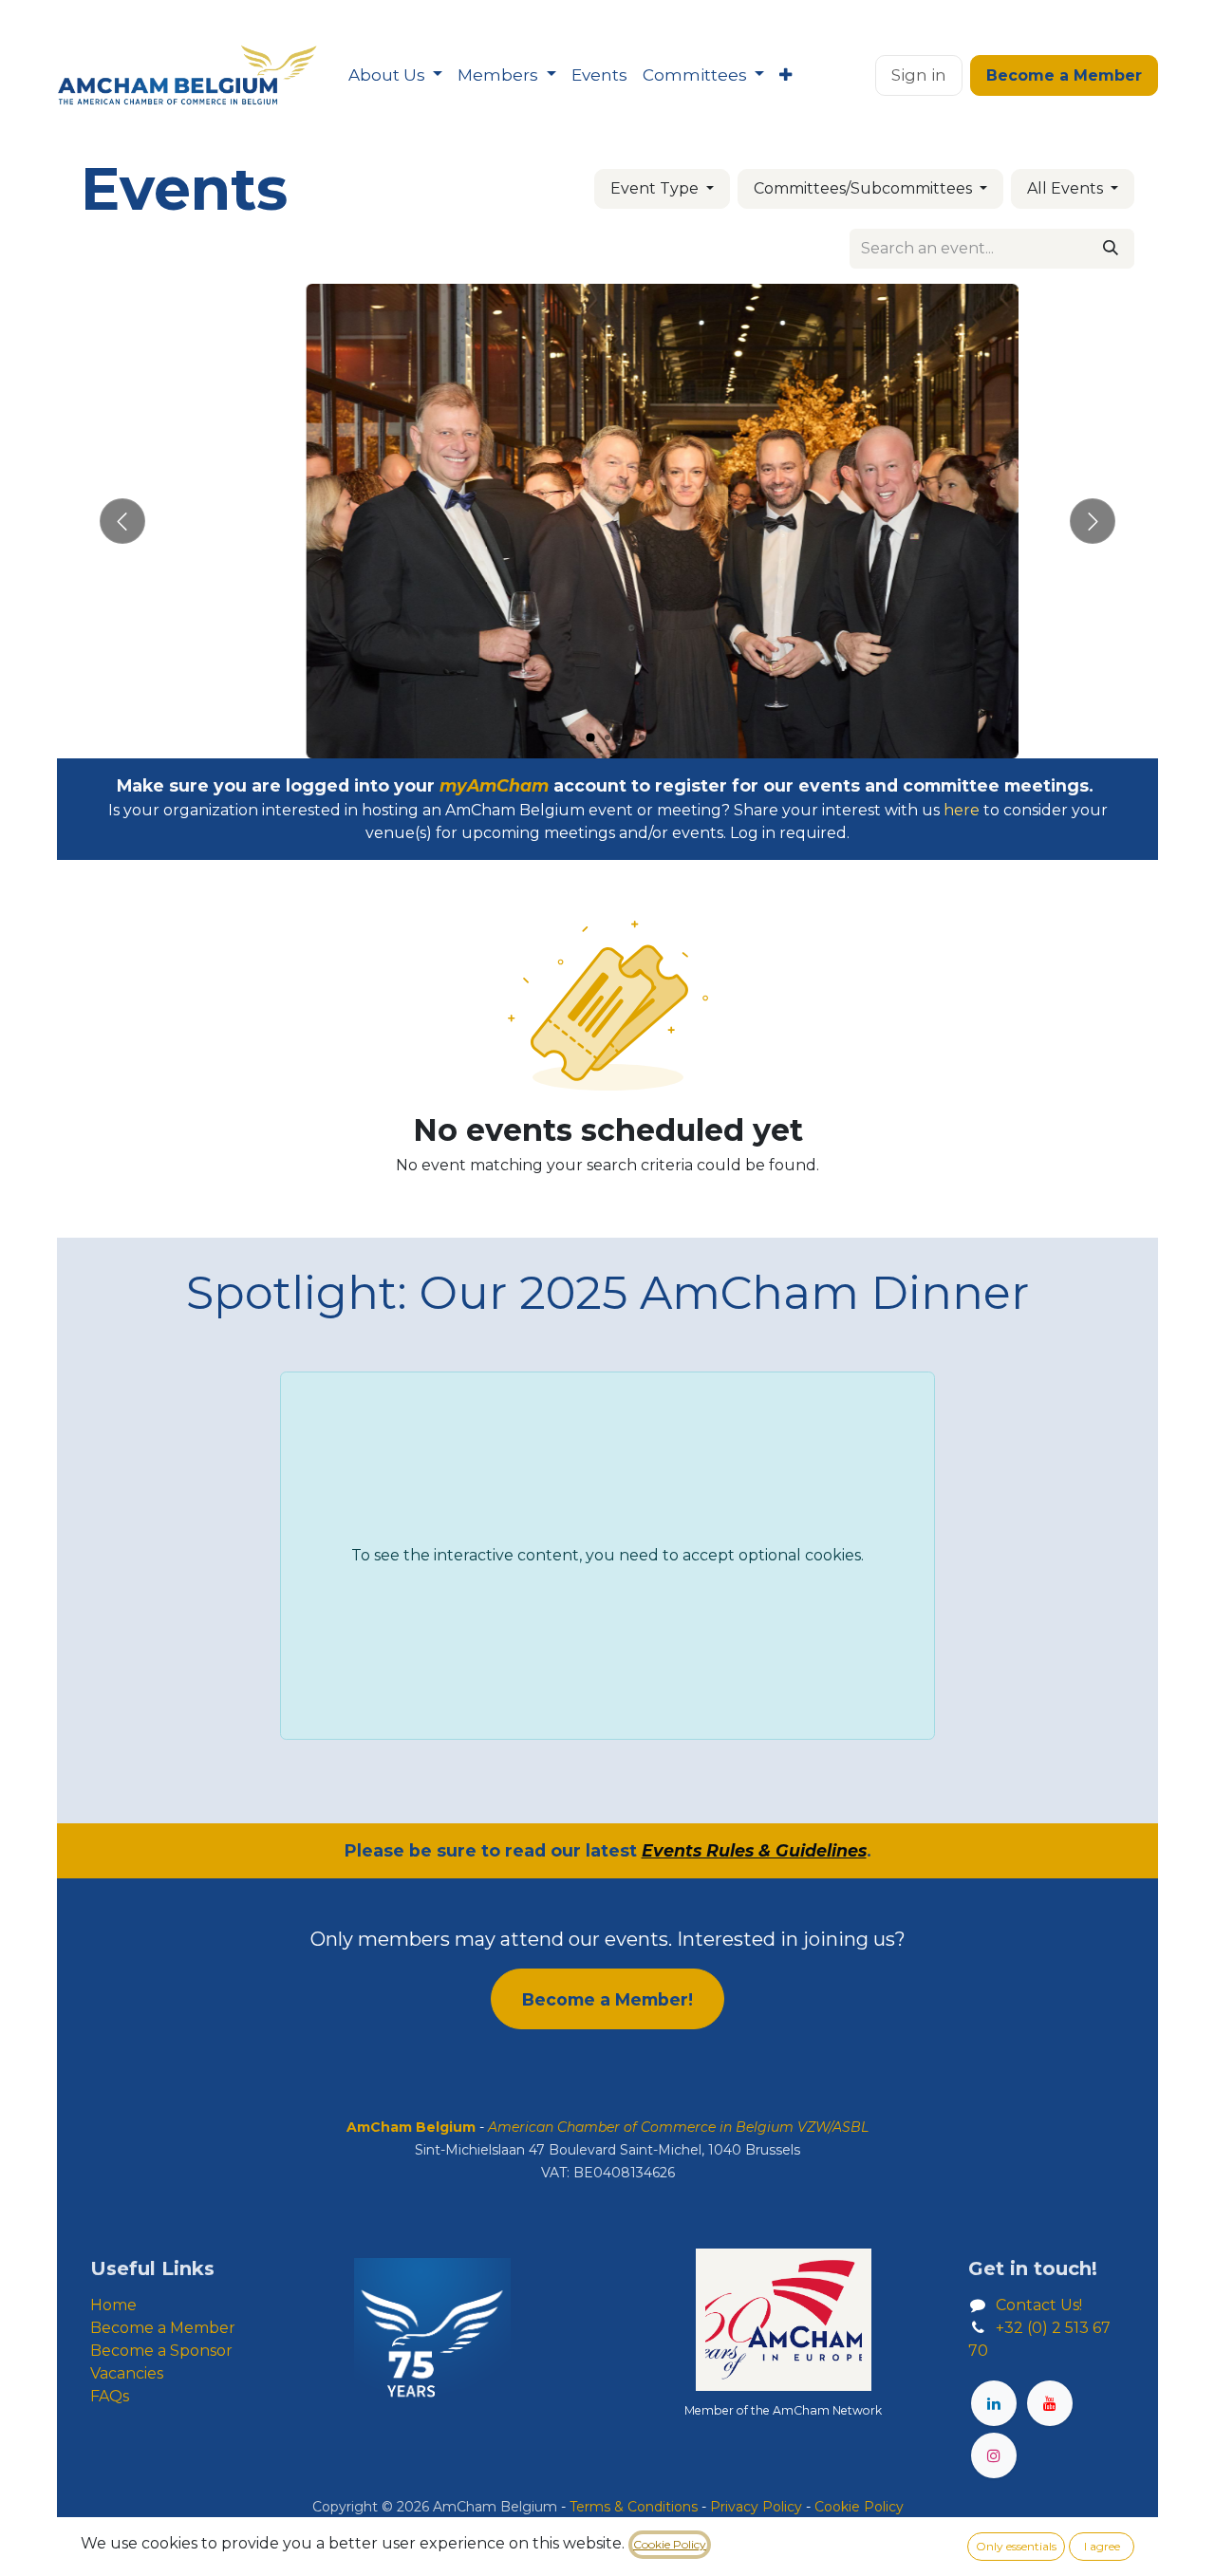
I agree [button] (1102, 2546)
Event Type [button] (656, 188)
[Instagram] (994, 2455)
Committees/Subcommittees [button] (865, 188)
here (962, 810)
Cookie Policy (670, 2544)
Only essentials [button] (1016, 2546)
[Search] (1111, 249)
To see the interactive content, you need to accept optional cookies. (607, 1555)
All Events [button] (1067, 188)
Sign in (919, 75)
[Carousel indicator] (573, 737)
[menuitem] (395, 76)
